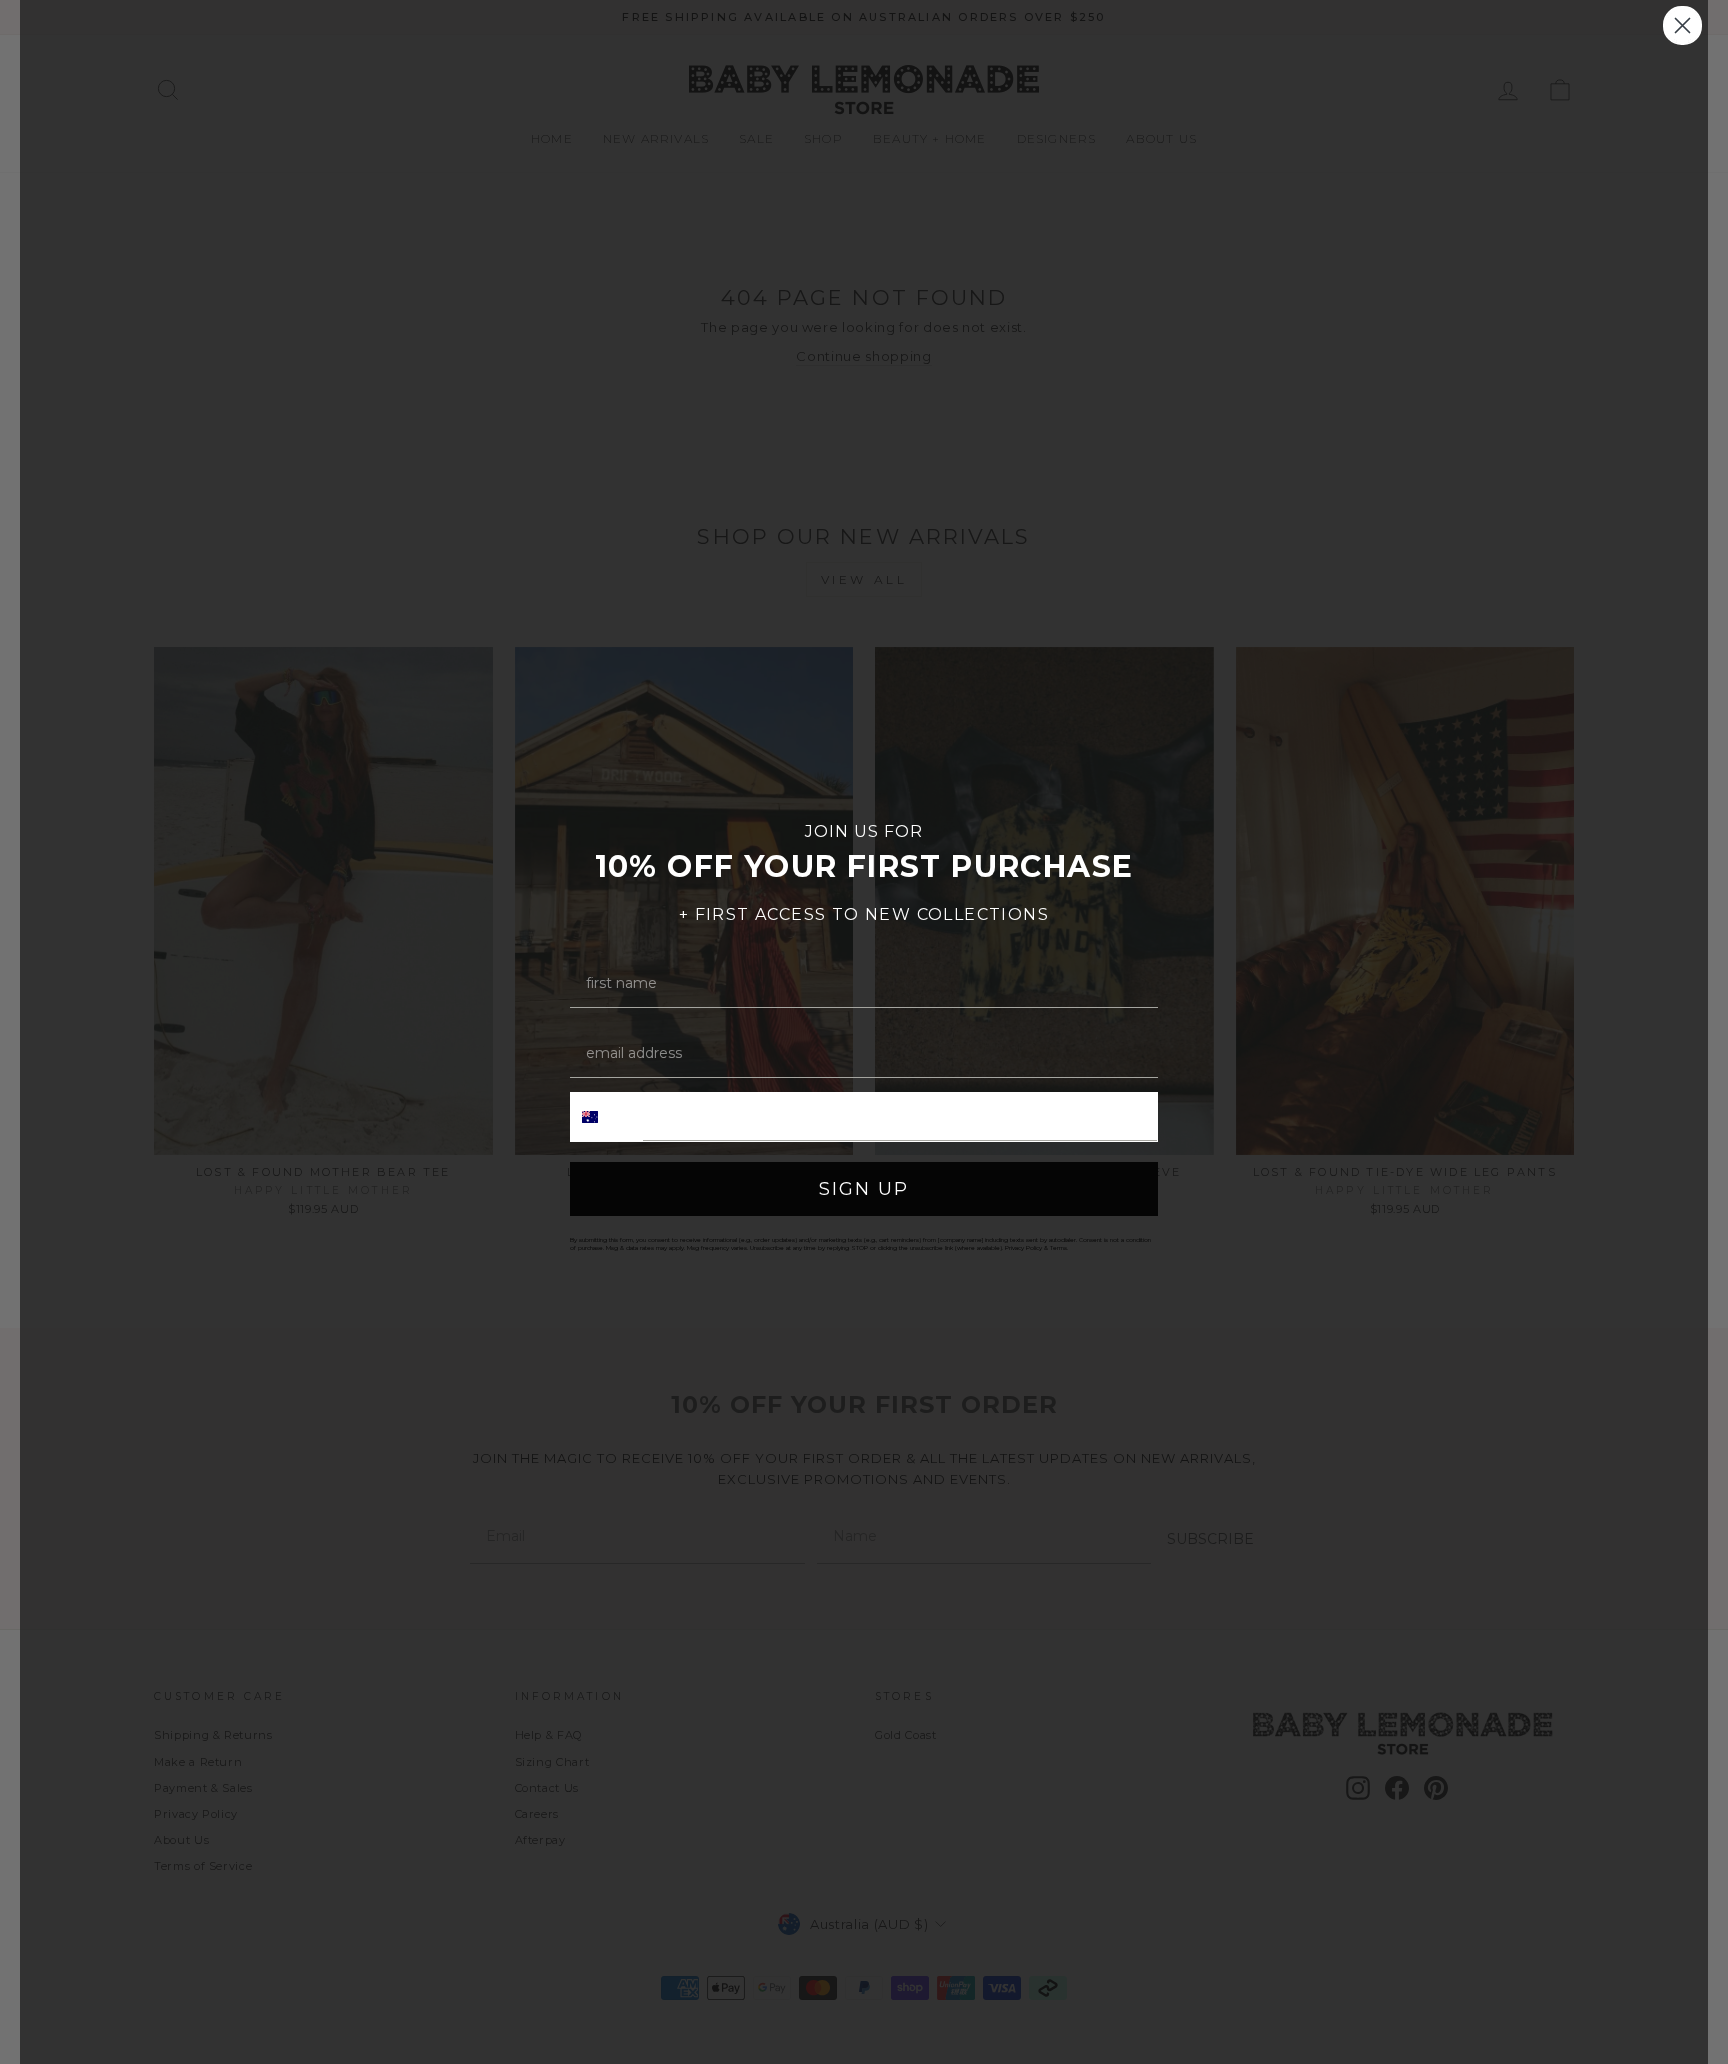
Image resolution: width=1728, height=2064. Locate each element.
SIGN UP (864, 1189)
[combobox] (607, 1117)
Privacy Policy (1023, 1248)
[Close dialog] (1682, 25)
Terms (1058, 1248)
